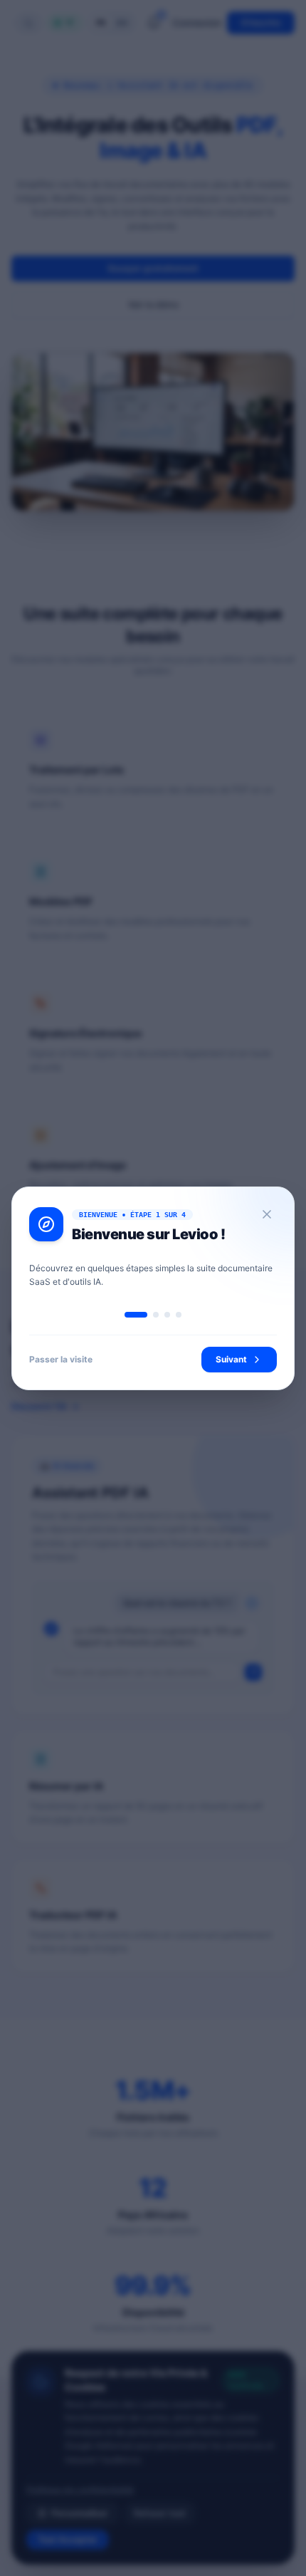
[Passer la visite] (267, 1214)
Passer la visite (61, 1359)
